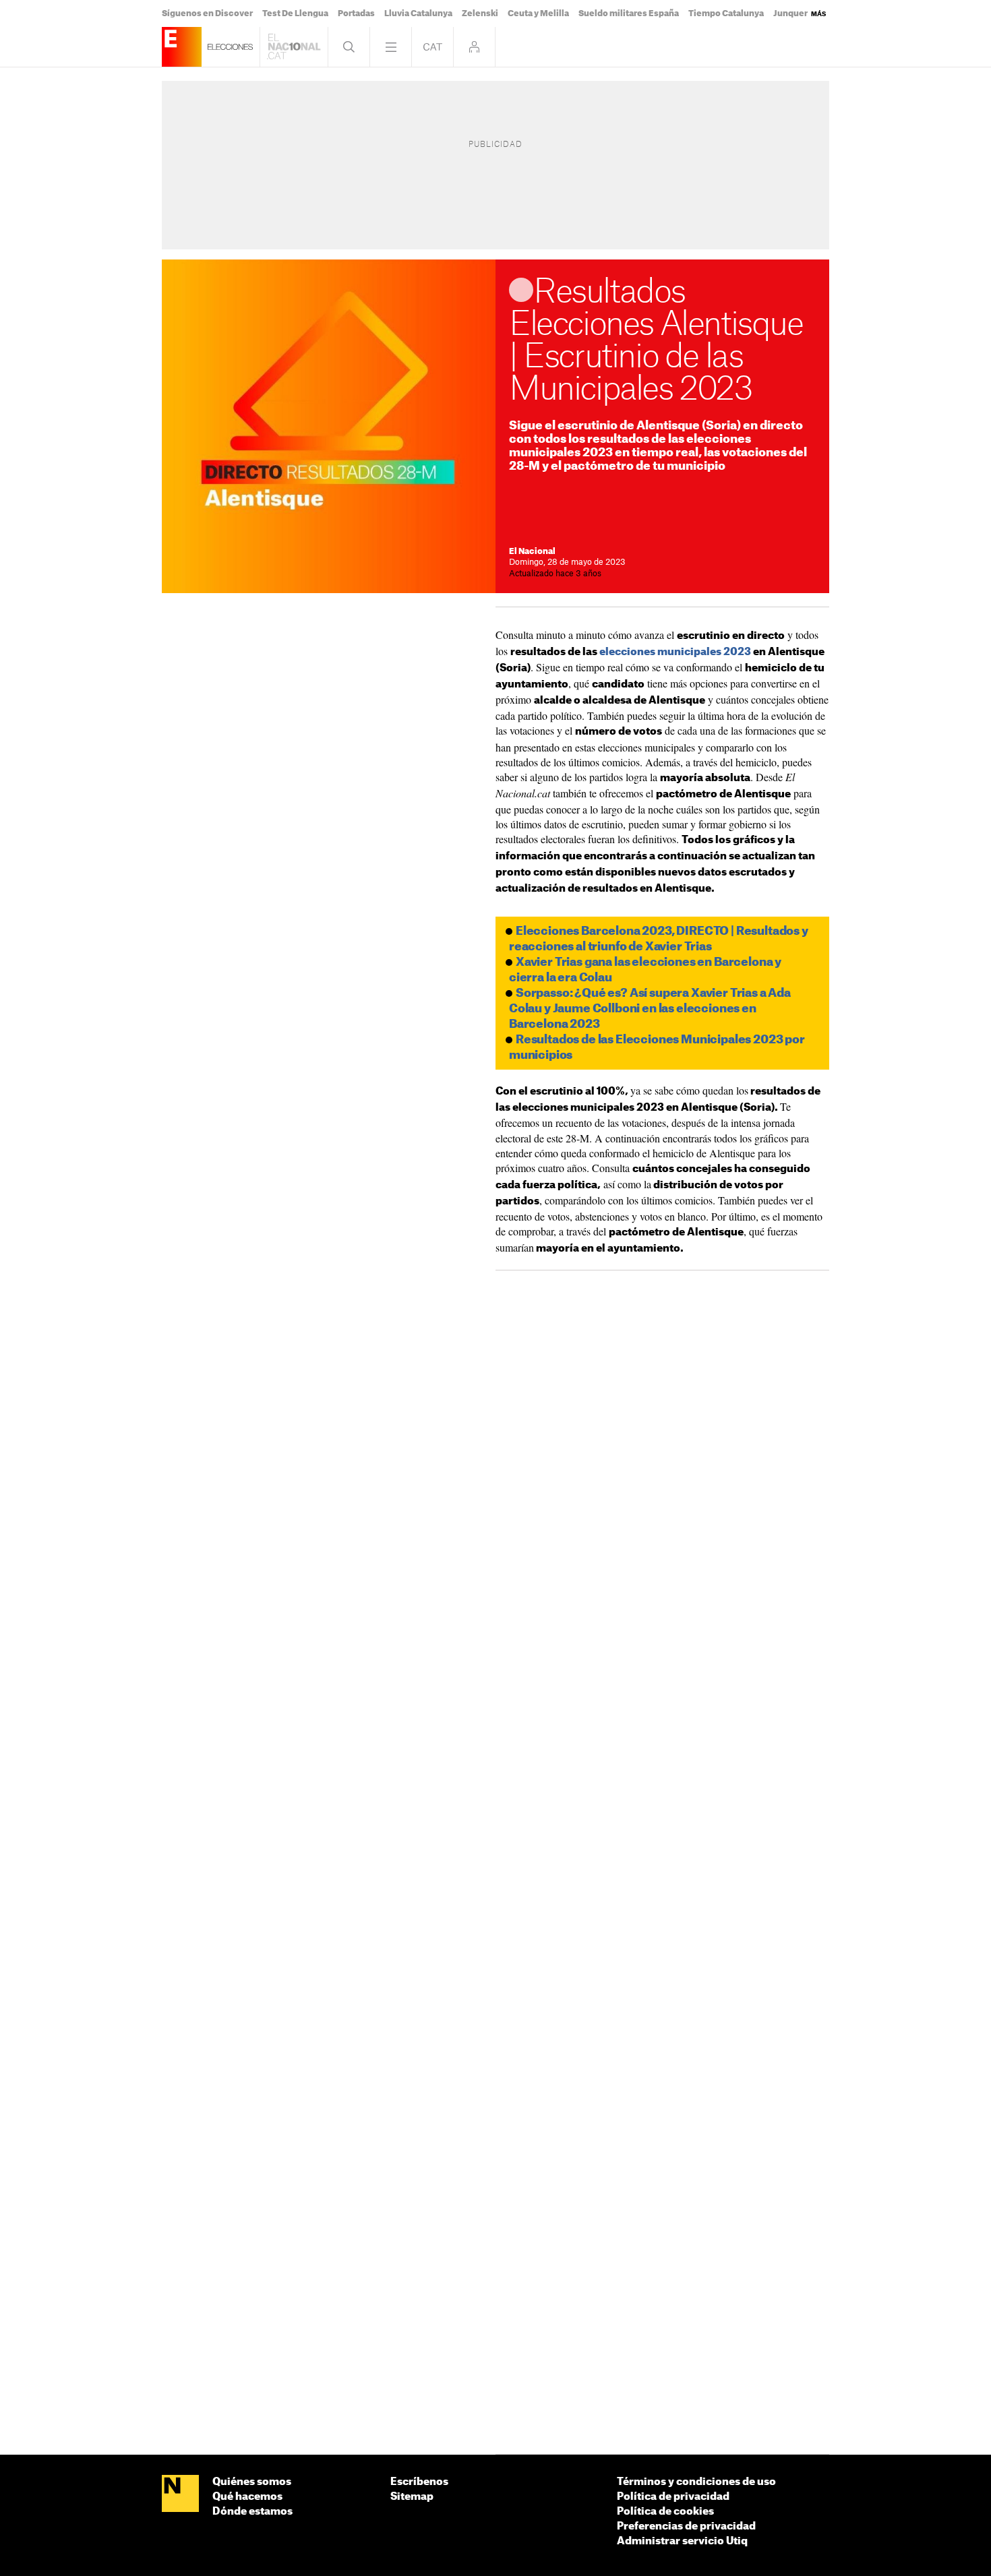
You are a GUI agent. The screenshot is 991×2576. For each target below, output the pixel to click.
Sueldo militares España (629, 13)
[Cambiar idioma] (432, 47)
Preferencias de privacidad (686, 2526)
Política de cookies (665, 2512)
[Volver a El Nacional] (294, 47)
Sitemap (412, 2497)
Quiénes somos (252, 2482)
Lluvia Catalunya (418, 13)
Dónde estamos (252, 2512)
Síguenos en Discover (207, 13)
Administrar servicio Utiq (682, 2541)
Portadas (356, 13)
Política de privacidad (673, 2497)
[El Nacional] (180, 2494)
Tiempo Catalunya (726, 13)
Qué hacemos (247, 2497)
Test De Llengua (295, 13)
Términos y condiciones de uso (696, 2482)
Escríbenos (419, 2482)
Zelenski (480, 13)
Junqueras (795, 13)
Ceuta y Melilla (538, 13)
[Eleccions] (182, 47)
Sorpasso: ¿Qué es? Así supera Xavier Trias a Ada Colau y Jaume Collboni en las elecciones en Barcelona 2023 (650, 1009)
